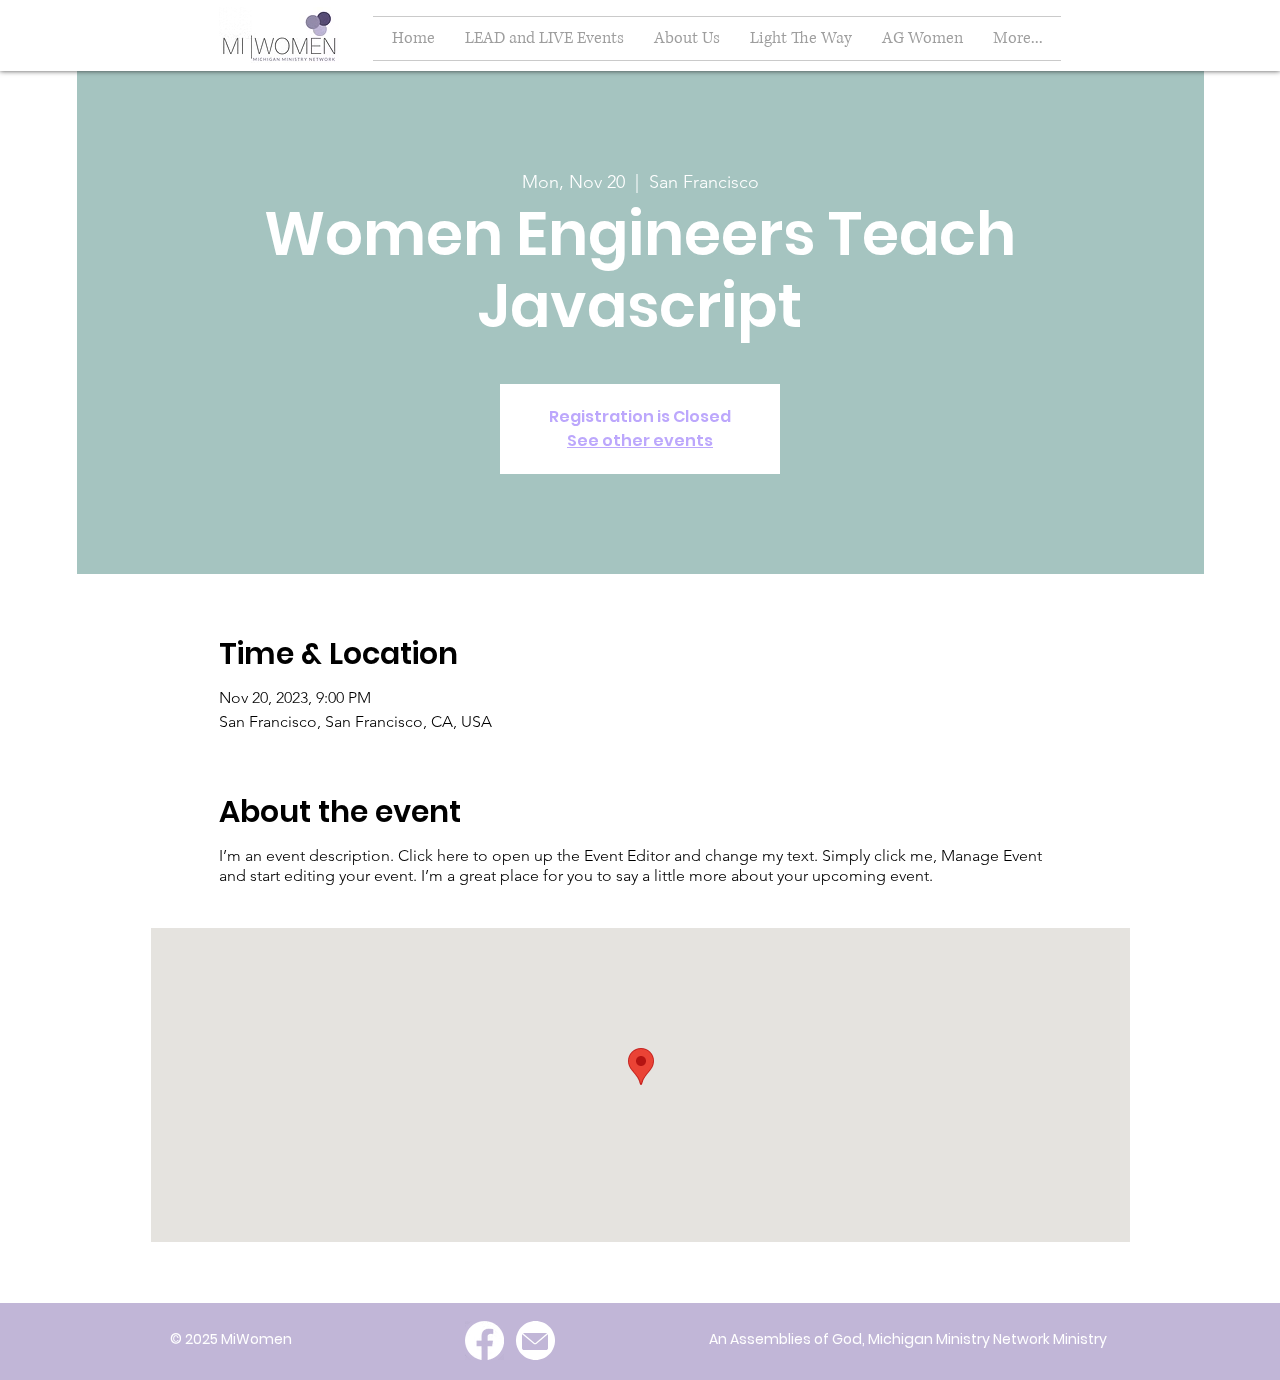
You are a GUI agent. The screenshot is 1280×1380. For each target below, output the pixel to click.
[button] (922, 38)
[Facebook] (484, 1340)
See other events (640, 440)
